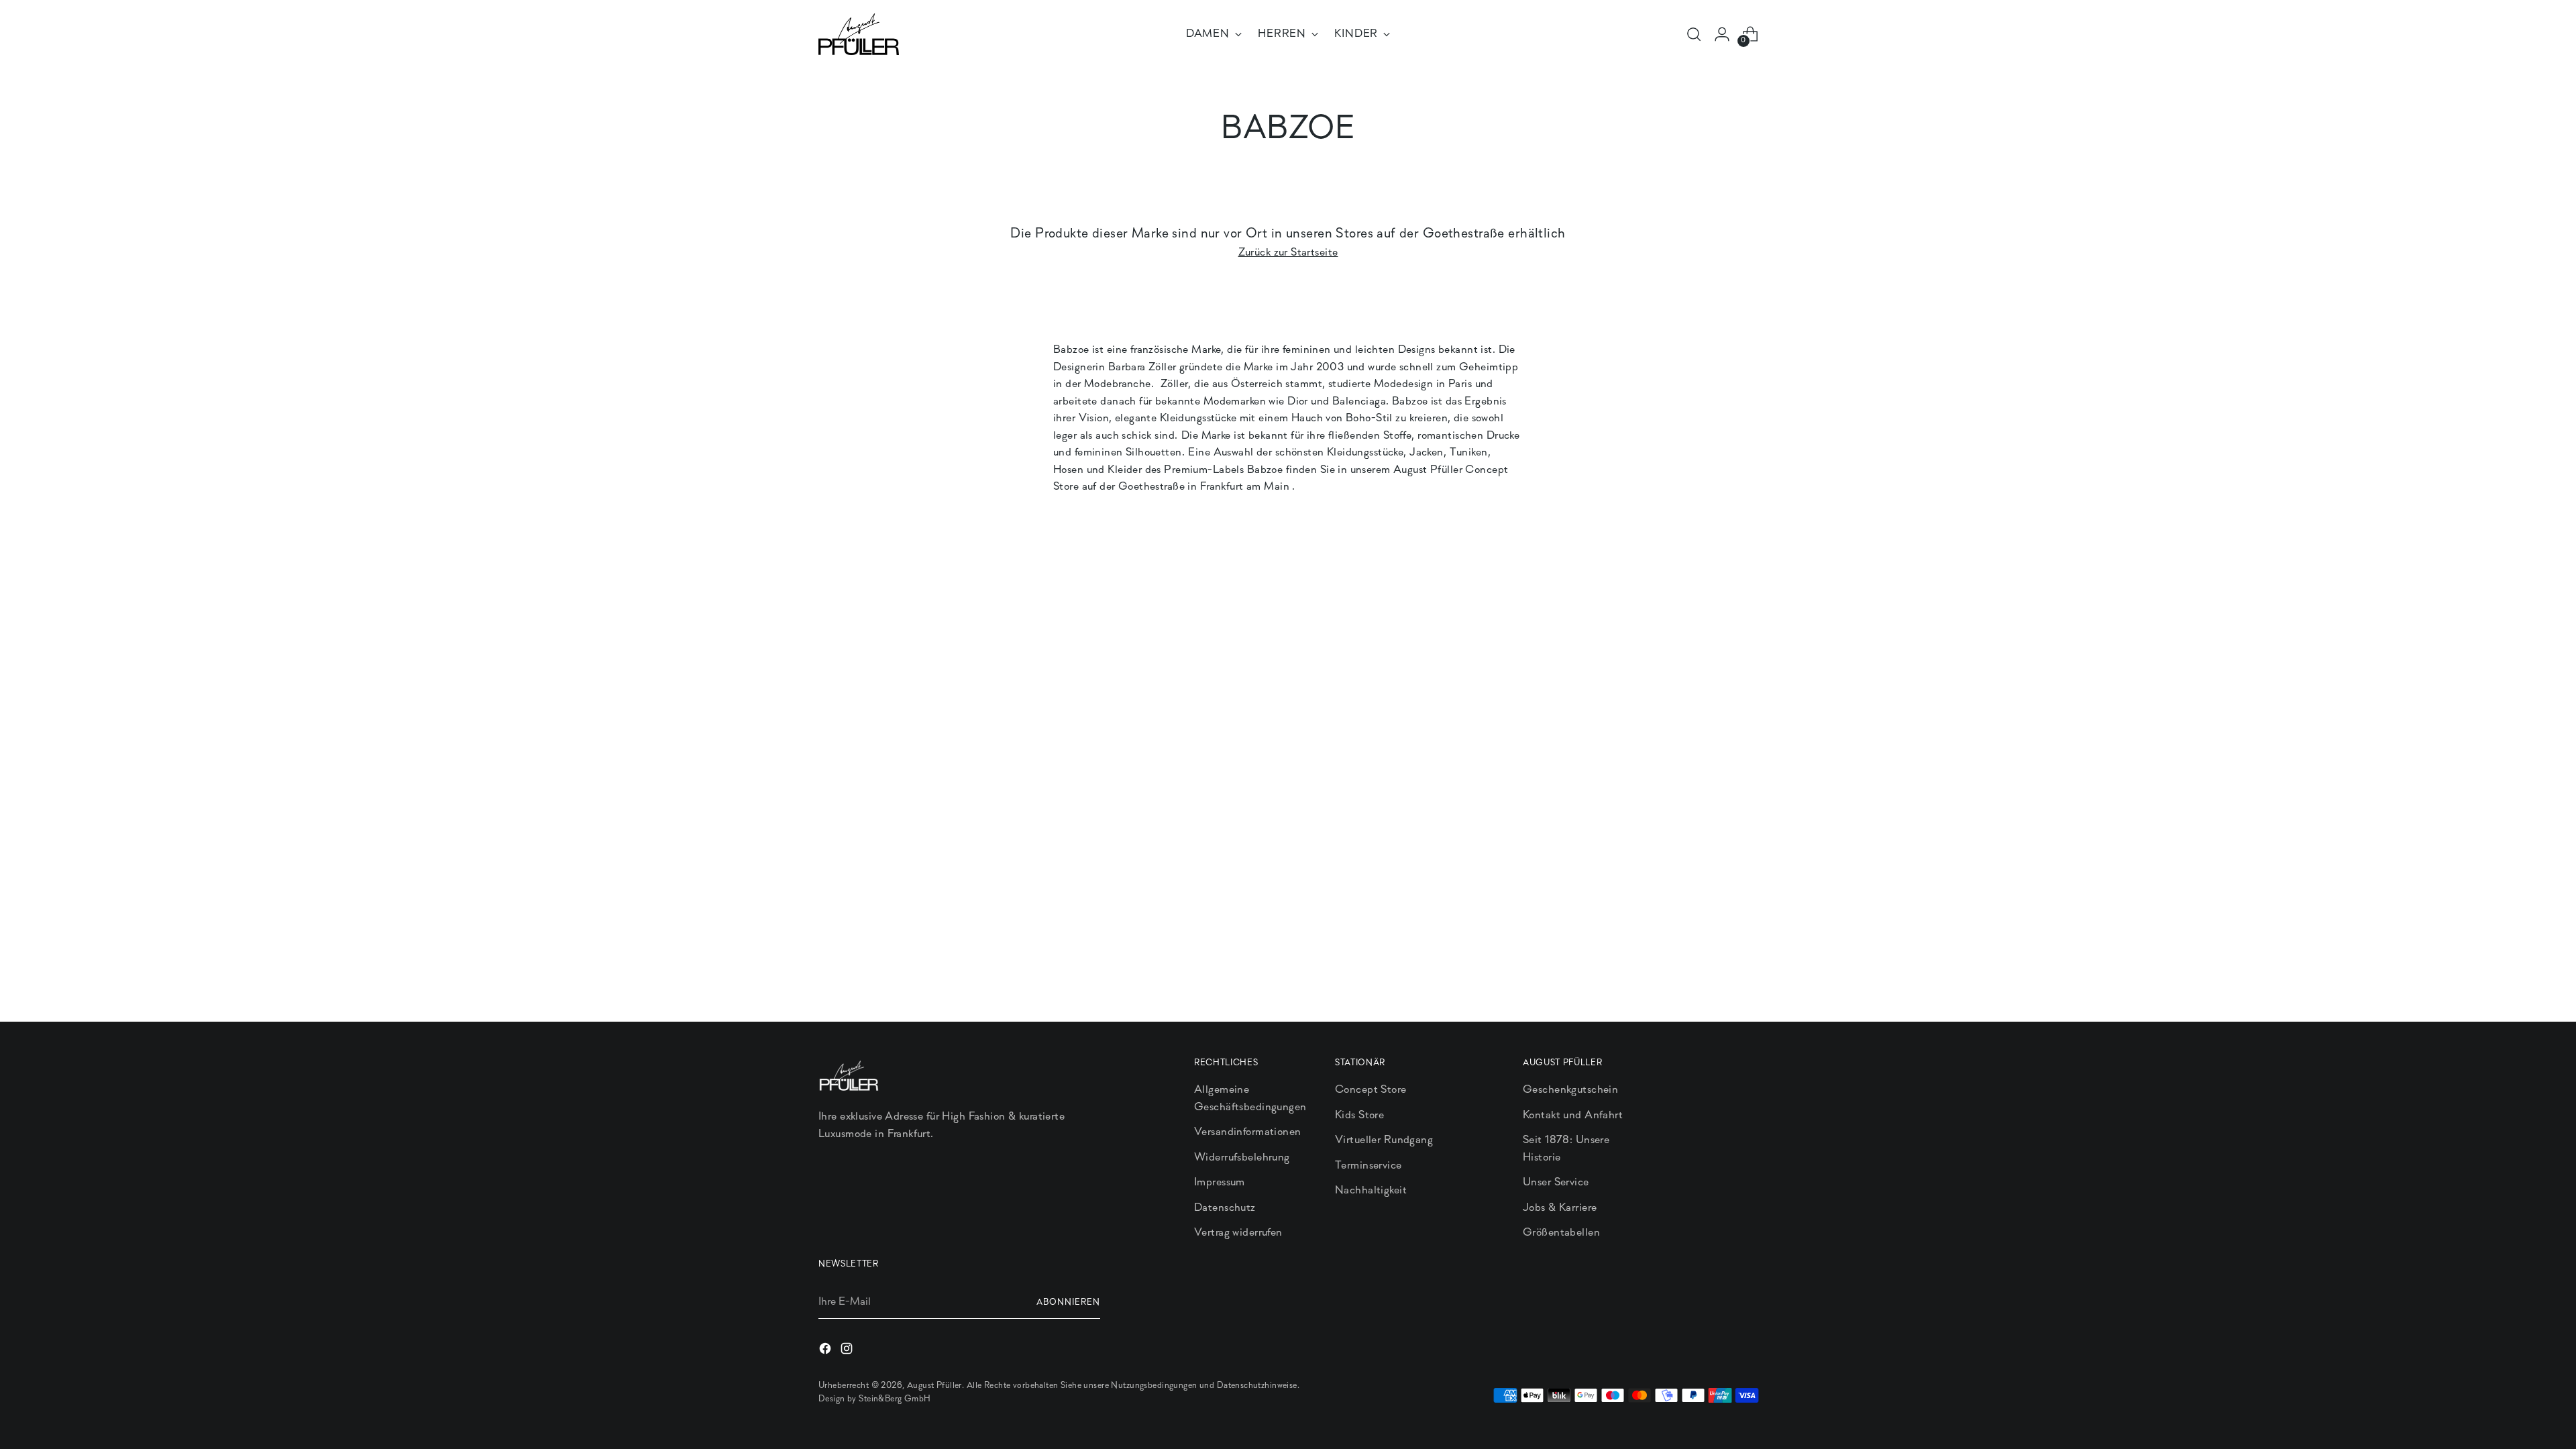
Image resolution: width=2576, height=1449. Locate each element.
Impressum (1220, 1182)
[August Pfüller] (859, 34)
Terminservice (1368, 1166)
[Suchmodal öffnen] (1694, 34)
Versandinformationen (1248, 1132)
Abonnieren (1068, 1302)
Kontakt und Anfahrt (1573, 1115)
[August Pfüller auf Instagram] (848, 1351)
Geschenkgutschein (1570, 1090)
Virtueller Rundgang (1384, 1140)
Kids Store (1359, 1115)
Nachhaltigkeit (1371, 1190)
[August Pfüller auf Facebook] (826, 1351)
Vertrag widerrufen (1238, 1233)
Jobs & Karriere (1560, 1208)
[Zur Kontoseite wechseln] (1722, 34)
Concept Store (1371, 1090)
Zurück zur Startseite (1288, 253)
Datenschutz (1225, 1208)
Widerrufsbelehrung (1242, 1158)
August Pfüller (934, 1386)
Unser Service (1556, 1182)
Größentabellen (1561, 1233)
